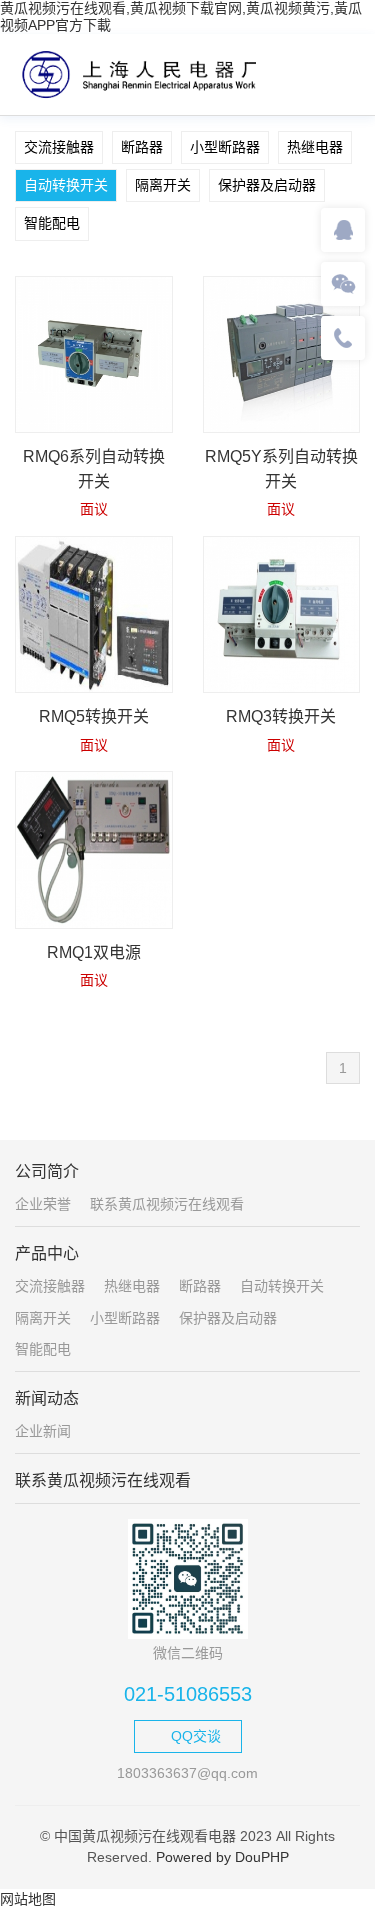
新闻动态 (47, 1398)
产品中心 (47, 1253)
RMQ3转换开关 (281, 716)
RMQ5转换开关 (94, 716)
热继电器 (315, 147)
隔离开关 (163, 185)
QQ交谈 (196, 1736)
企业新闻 (43, 1431)
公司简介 (47, 1171)
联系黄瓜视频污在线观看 (167, 1204)
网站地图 (28, 1899)
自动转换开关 (66, 185)
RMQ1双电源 (94, 952)
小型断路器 (225, 147)
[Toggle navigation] (339, 73)
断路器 (142, 147)
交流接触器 (59, 147)
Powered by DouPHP (222, 1857)
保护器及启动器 (267, 185)
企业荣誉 (43, 1204)
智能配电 (52, 223)
